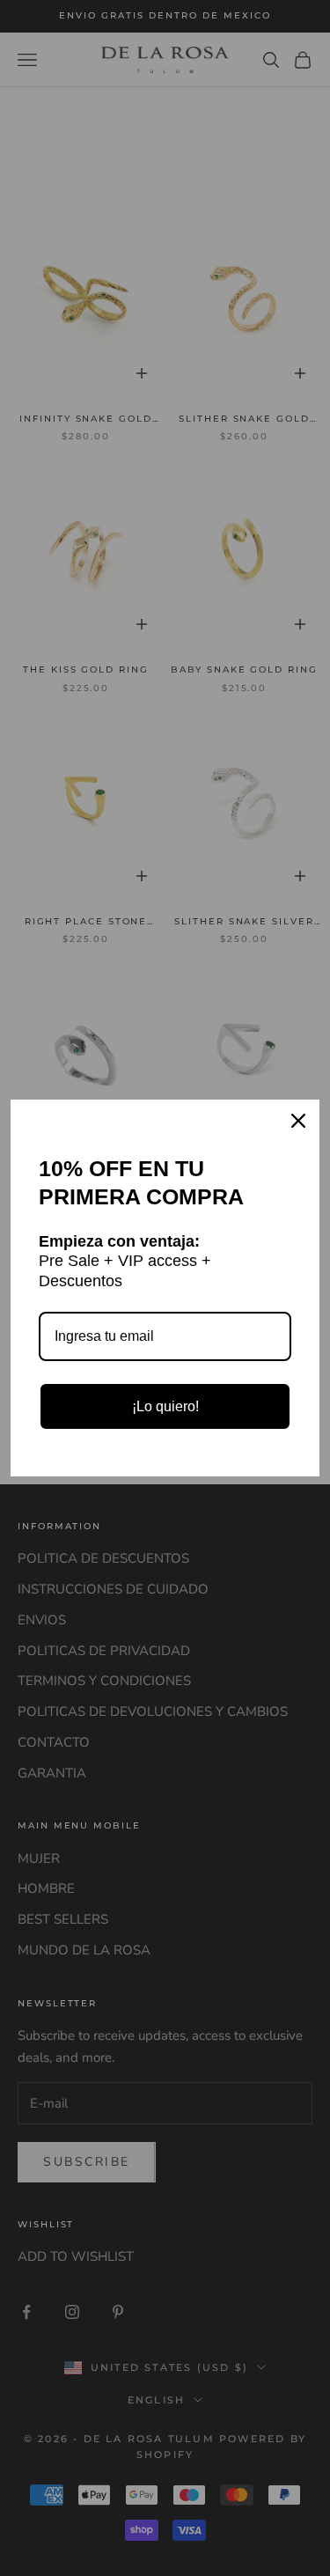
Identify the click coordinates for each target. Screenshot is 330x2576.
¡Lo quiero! (165, 1406)
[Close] (298, 1121)
